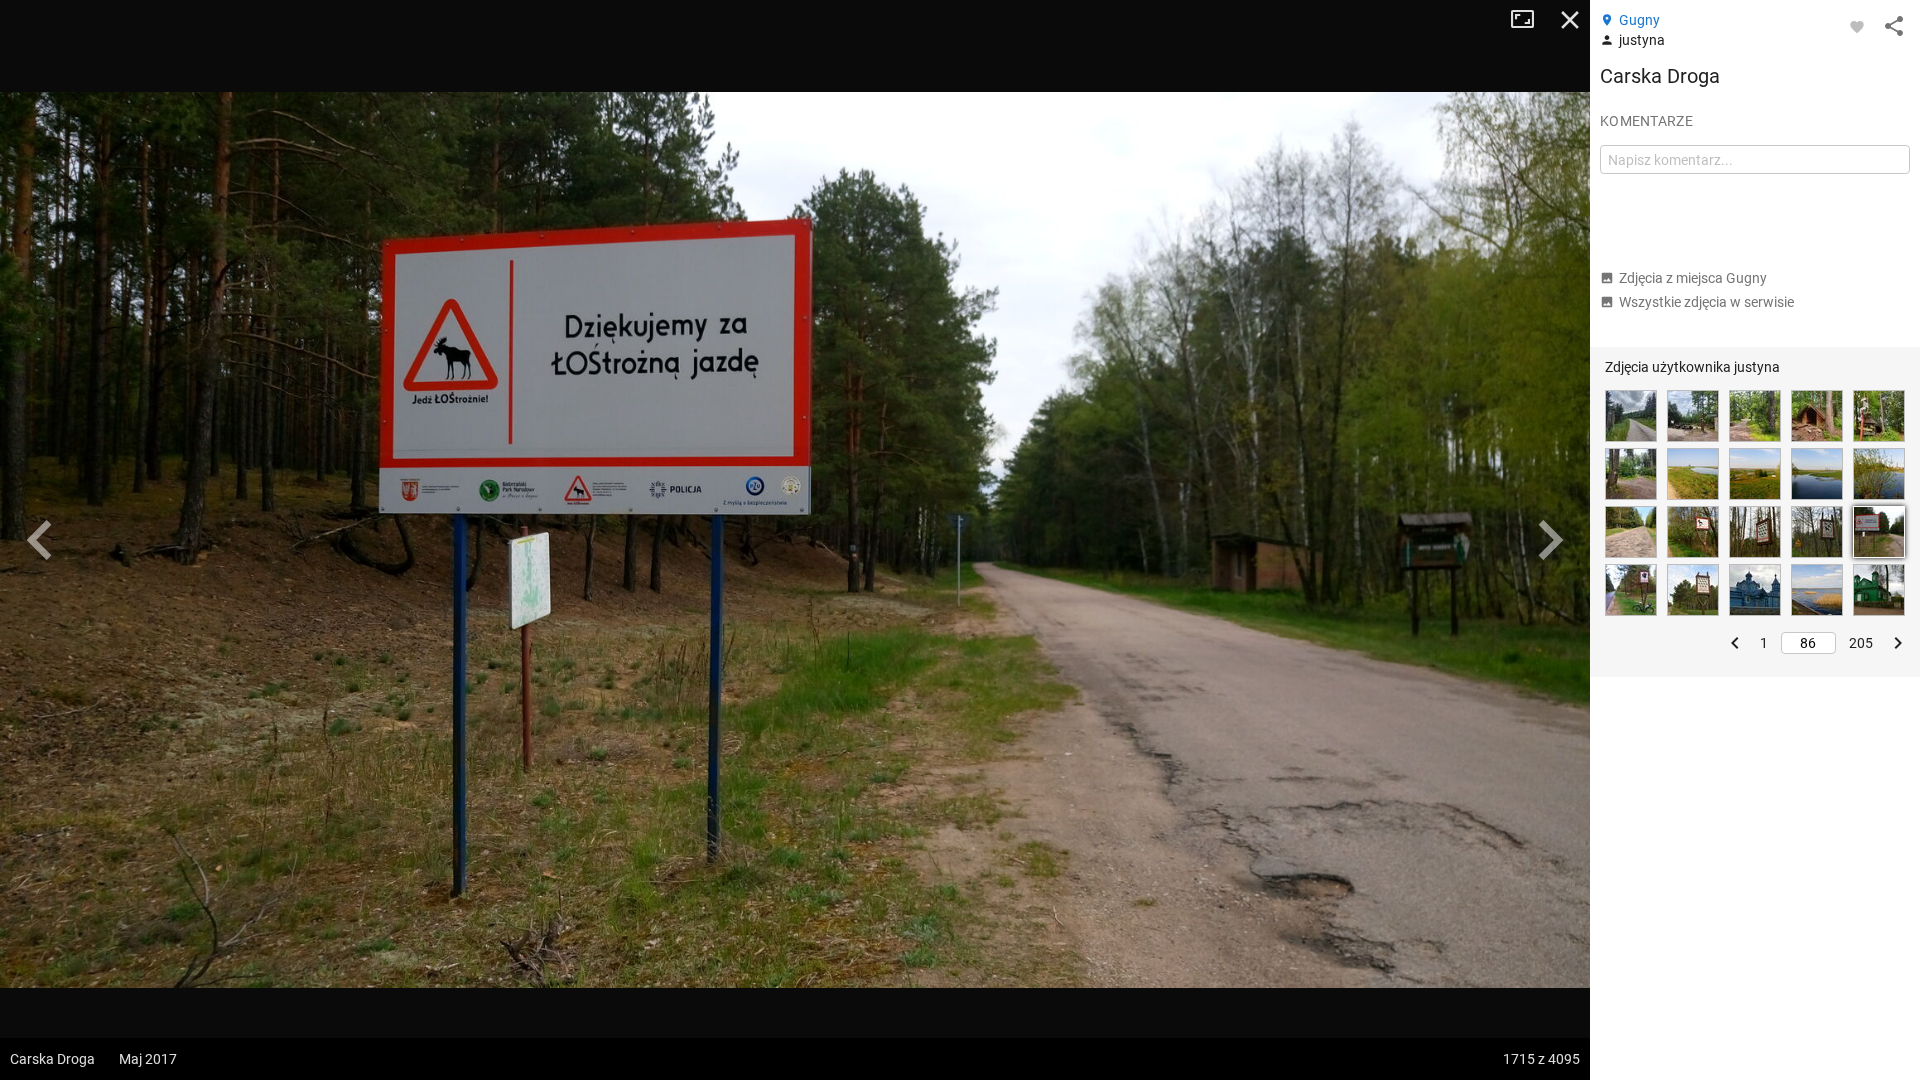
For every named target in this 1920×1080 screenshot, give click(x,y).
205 (1861, 643)
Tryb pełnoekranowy (1530, 20)
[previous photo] (40, 540)
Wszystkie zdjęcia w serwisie (1706, 302)
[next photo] (1550, 540)
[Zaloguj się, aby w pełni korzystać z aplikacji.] (1857, 26)
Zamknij (1570, 20)
